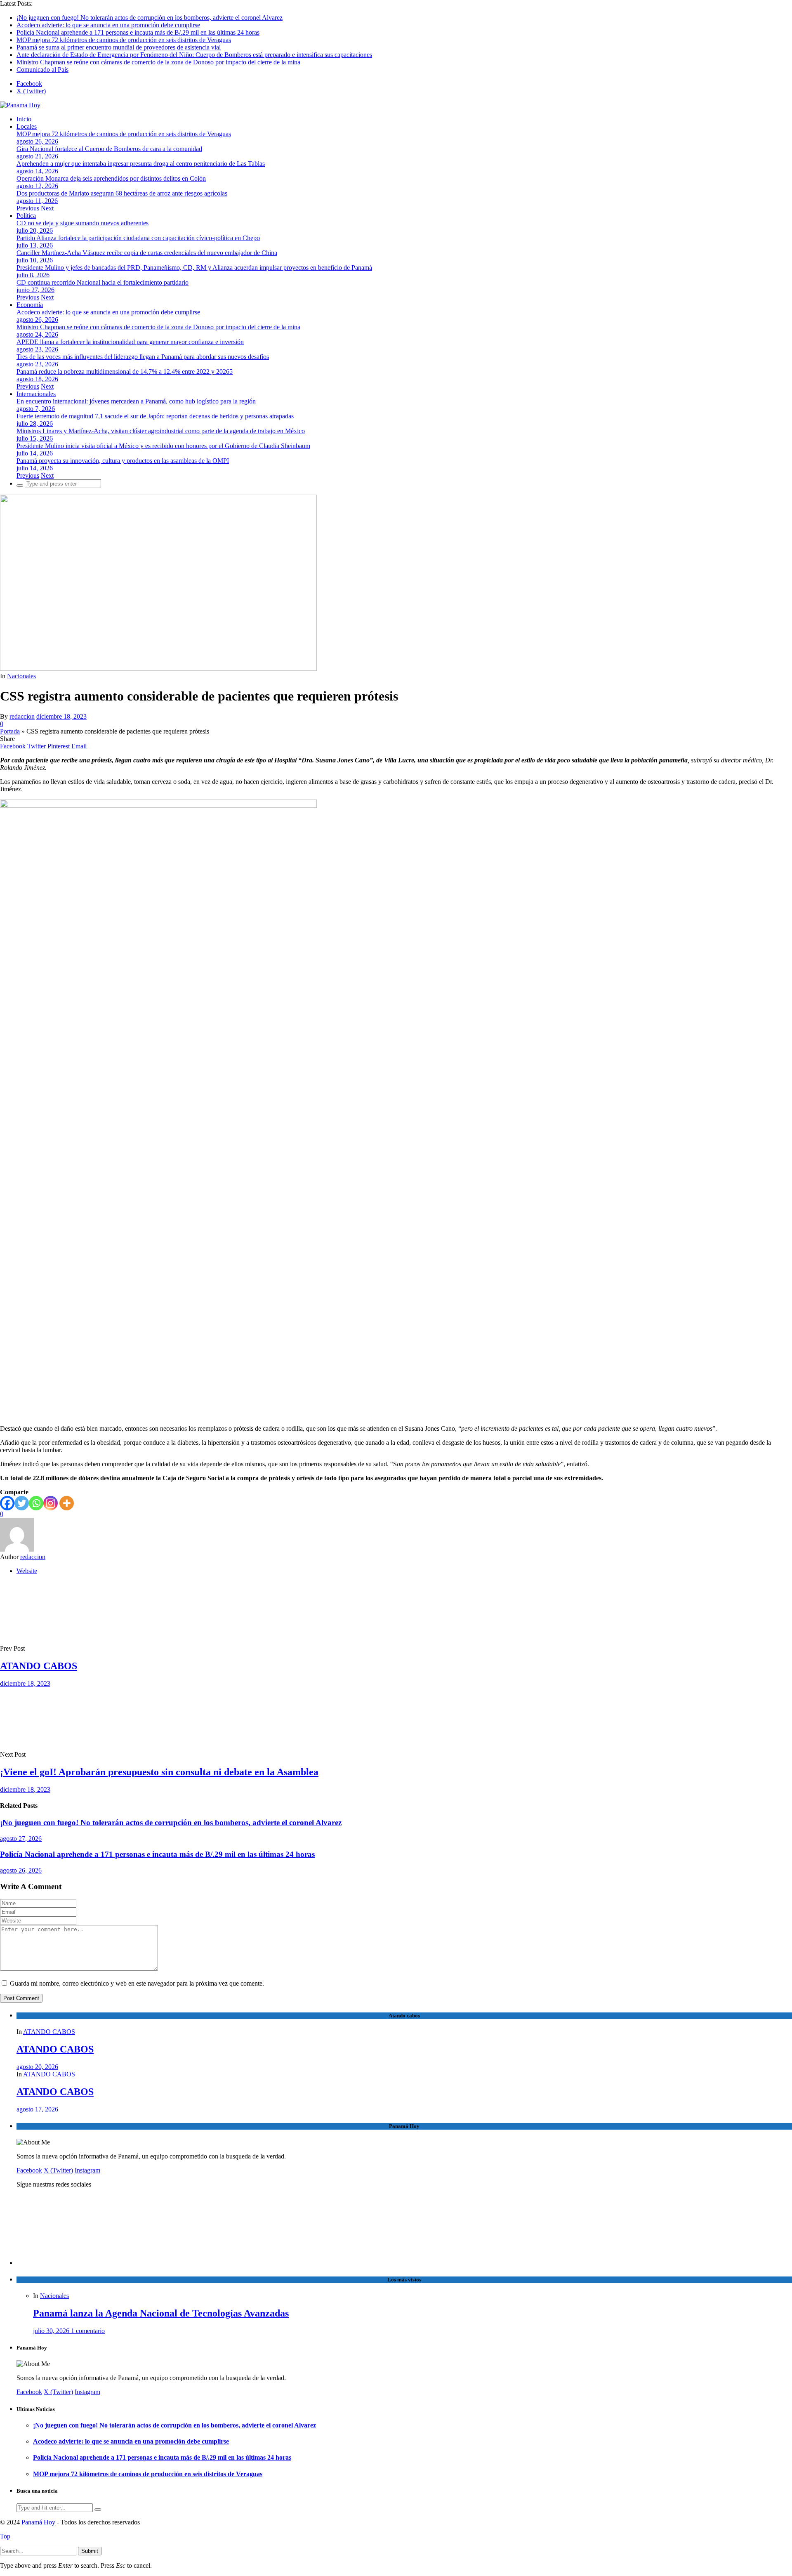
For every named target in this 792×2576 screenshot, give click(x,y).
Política (26, 216)
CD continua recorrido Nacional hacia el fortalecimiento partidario (103, 282)
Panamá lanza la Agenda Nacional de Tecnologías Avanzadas (161, 2313)
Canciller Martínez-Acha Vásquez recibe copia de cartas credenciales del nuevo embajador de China (147, 253)
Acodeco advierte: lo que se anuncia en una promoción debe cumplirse (108, 25)
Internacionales (36, 394)
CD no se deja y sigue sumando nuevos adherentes (82, 223)
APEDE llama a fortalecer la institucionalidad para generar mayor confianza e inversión (130, 342)
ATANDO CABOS (39, 1666)
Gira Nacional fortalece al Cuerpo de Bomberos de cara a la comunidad (109, 149)
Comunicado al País (42, 70)
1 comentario (88, 2331)
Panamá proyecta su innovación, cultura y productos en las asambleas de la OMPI (123, 461)
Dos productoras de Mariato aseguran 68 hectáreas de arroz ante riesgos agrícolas (122, 193)
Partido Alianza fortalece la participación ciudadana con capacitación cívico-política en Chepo (138, 238)
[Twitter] (22, 1503)
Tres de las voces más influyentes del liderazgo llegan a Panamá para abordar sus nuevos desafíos (143, 357)
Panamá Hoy (38, 2522)
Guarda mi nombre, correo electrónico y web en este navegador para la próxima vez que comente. (137, 1983)
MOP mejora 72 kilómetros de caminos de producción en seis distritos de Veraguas (124, 40)
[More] (67, 1503)
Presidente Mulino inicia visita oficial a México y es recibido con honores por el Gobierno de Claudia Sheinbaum (163, 446)
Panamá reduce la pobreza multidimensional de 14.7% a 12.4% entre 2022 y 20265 (125, 372)
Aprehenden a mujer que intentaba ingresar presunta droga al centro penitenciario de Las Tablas (141, 164)
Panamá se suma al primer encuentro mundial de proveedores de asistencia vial (119, 47)
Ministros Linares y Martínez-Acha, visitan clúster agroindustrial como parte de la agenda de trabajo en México (161, 431)
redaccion (22, 716)
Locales (27, 126)
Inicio (24, 119)
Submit (90, 2551)
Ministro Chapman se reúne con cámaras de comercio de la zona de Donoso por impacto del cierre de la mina (158, 62)
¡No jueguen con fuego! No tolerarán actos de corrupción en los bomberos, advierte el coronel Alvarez (150, 18)
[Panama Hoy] (20, 105)
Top (5, 2536)
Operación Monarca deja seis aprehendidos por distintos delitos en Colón (111, 178)
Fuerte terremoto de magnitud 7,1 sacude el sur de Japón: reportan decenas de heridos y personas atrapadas (155, 416)
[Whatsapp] (36, 1503)
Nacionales (21, 676)
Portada (10, 731)
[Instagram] (51, 1503)
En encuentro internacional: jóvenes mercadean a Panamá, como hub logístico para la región (136, 401)
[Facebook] (7, 1503)
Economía (30, 305)
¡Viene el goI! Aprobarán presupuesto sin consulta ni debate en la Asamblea (159, 1772)
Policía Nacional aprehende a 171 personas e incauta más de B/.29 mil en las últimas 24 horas (138, 32)
